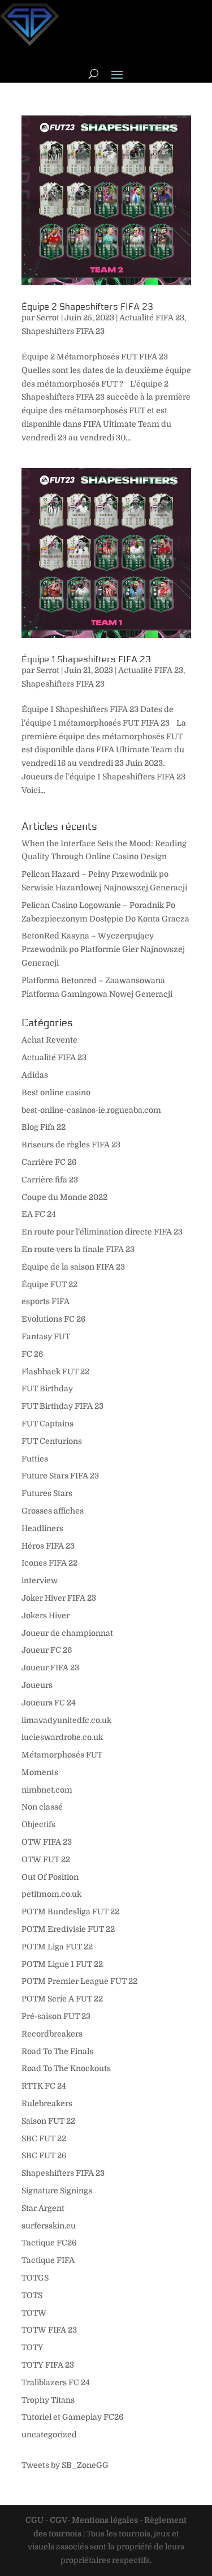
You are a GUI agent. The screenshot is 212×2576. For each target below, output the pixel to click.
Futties (35, 1459)
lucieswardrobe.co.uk (62, 1737)
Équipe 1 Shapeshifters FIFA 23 (86, 659)
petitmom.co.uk (51, 1894)
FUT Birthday (47, 1388)
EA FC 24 (39, 1214)
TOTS (32, 2295)
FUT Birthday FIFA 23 (62, 1406)
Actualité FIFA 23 (152, 318)
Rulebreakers (47, 2103)
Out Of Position (50, 1877)
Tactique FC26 (49, 2243)
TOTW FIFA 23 (49, 2330)
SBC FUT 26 (44, 2155)
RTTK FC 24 (44, 2086)
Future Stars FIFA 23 (60, 1476)
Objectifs (38, 1824)
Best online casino (56, 1092)
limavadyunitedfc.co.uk (66, 1720)
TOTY (33, 2347)
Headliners (42, 1528)
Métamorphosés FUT (62, 1755)
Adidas (35, 1075)
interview (40, 1580)
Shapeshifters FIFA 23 (63, 331)
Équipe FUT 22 (49, 1284)
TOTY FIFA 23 (48, 2365)
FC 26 (32, 1354)
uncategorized (49, 2434)
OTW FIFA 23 (47, 1842)
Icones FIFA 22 (49, 1563)
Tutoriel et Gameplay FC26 (72, 2417)
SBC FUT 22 (44, 2138)
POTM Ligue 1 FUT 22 (62, 1964)
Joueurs (37, 1685)
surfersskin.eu (49, 2226)
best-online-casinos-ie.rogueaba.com (91, 1110)
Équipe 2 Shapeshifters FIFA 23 (87, 307)
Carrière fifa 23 (50, 1180)
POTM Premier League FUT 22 (79, 1981)
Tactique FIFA (48, 2260)
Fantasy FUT (46, 1336)
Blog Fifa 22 (44, 1127)
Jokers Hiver (46, 1615)
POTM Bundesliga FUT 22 (70, 1911)
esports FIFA (46, 1301)
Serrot (48, 318)
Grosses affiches (53, 1511)
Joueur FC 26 (47, 1650)
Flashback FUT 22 (55, 1371)
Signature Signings (57, 2191)
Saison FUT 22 (48, 2121)
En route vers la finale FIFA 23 (78, 1249)
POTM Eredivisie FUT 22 (68, 1929)
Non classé (42, 1807)
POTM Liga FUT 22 (57, 1947)
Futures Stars (47, 1493)
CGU (34, 2520)
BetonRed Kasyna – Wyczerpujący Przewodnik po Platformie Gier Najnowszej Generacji (103, 949)
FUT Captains (47, 1424)
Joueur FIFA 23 (50, 1668)
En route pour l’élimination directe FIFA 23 (102, 1232)
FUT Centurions (52, 1441)
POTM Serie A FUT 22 (62, 1999)
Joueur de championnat (67, 1633)
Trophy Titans (48, 2400)
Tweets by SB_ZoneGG (65, 2465)
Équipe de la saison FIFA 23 (73, 1267)
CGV (59, 2520)
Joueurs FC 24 (49, 1703)
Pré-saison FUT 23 (56, 2016)
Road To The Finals (57, 2051)
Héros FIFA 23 (48, 1546)
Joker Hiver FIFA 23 (59, 1598)
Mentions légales (105, 2520)
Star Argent (43, 2208)
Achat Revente (49, 1040)
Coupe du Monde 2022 (64, 1197)
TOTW (34, 2313)
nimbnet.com (47, 1790)
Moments (40, 1772)
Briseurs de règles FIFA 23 (71, 1145)
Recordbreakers (52, 2034)
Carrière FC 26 (49, 1162)
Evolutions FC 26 (53, 1319)
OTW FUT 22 (46, 1859)
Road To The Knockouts (66, 2068)
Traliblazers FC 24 (56, 2382)
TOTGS (35, 2278)
